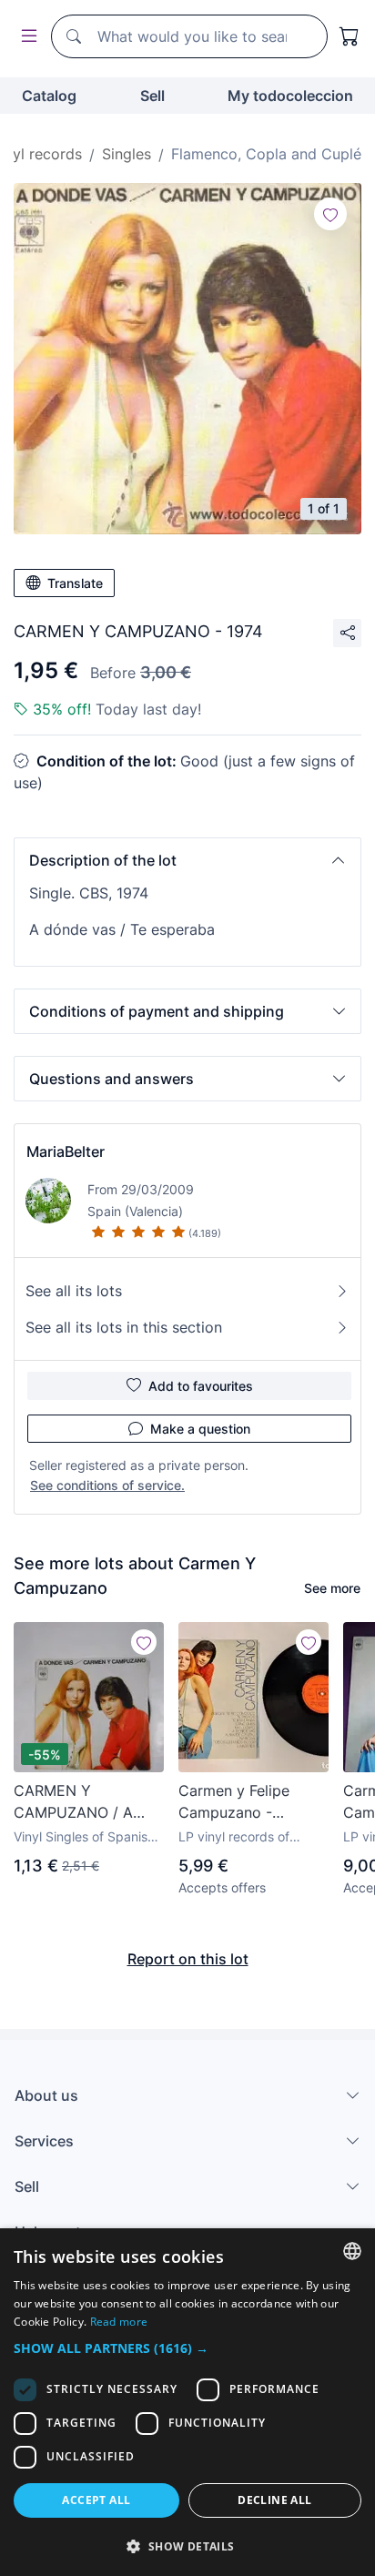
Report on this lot (188, 1959)
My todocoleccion (290, 96)
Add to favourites (201, 1386)
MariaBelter (66, 1151)
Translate (75, 583)
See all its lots (74, 1291)
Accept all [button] (96, 2500)
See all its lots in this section (124, 1327)
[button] (187, 860)
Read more (119, 2322)
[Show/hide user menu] (25, 37)
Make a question (200, 1429)
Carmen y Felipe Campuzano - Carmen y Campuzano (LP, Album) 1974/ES (235, 1802)
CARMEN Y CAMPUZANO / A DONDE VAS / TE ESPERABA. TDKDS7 (84, 1802)
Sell (152, 96)
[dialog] (187, 2402)
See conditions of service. (107, 1485)
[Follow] (330, 214)
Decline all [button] (274, 2500)
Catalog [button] (49, 96)
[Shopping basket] (350, 36)
